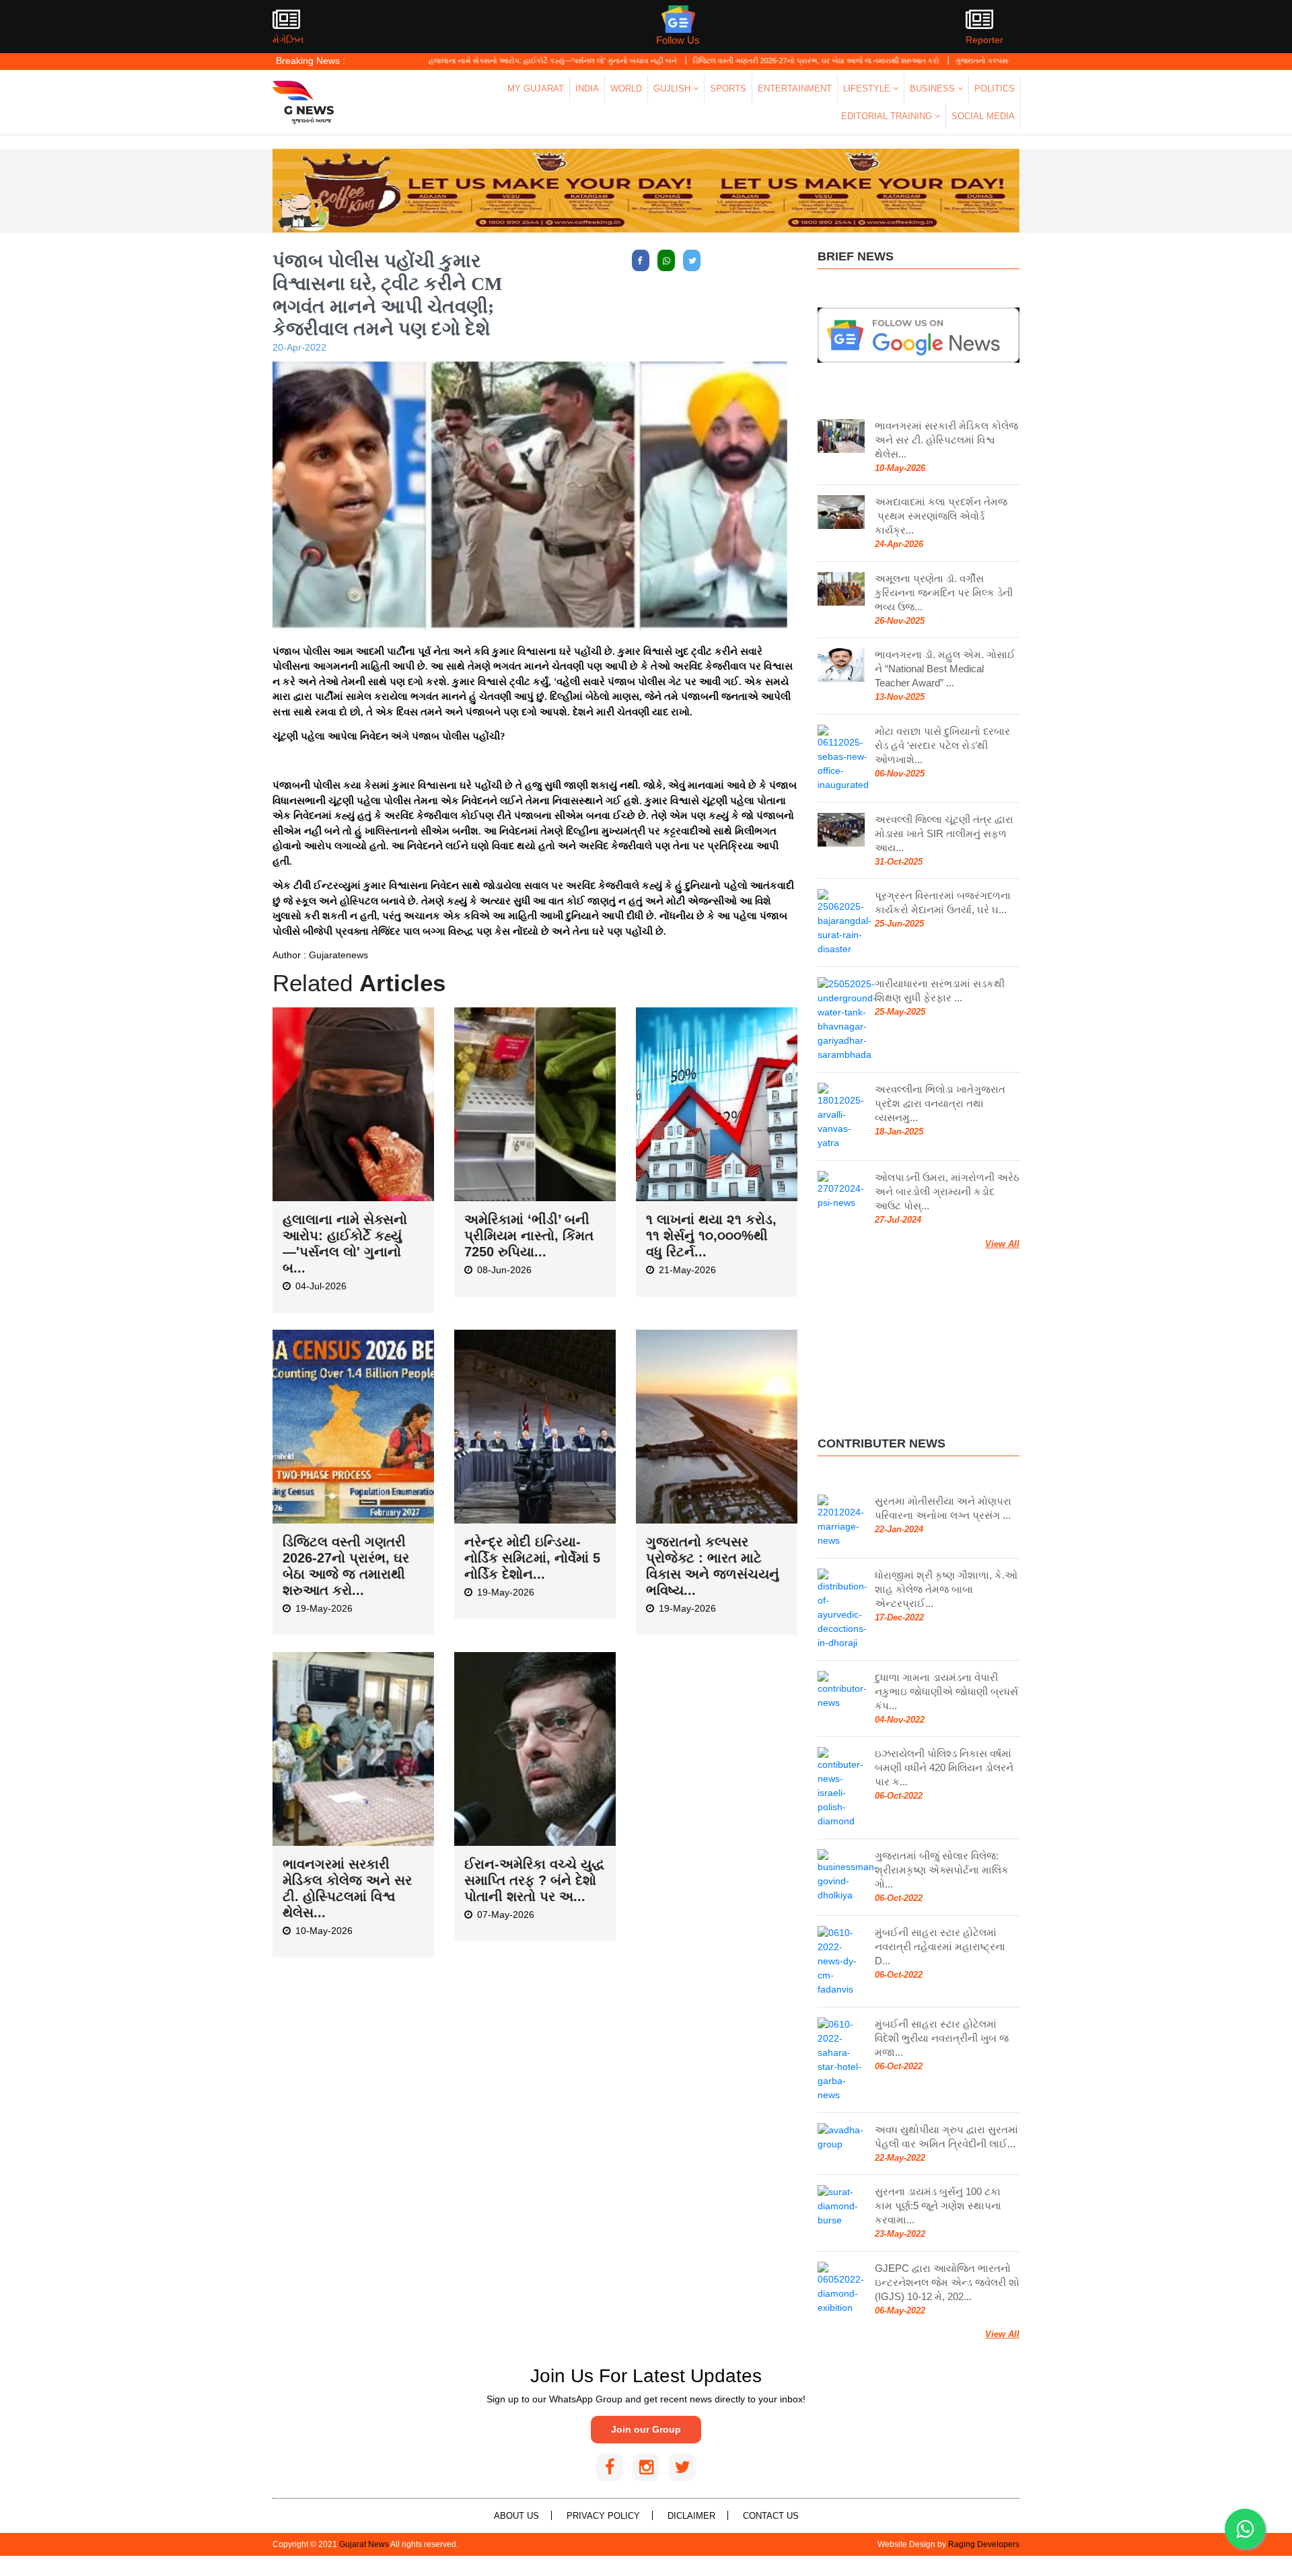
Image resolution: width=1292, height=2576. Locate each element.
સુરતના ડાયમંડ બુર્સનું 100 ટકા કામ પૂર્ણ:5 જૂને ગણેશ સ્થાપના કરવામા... (938, 2206)
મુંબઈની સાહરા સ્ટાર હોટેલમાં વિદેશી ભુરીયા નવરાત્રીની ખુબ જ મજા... (942, 2038)
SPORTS (728, 88)
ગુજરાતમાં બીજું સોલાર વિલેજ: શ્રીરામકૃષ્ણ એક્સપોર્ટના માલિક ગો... (942, 1870)
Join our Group (646, 2429)
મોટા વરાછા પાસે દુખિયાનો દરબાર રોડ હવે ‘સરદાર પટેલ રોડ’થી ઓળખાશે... (942, 745)
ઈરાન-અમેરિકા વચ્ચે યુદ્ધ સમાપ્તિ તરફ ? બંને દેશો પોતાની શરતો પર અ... (534, 1880)
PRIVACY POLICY (603, 2516)
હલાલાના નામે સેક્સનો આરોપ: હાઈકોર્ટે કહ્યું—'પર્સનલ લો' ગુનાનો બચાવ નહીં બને (466, 61)
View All (1002, 1244)
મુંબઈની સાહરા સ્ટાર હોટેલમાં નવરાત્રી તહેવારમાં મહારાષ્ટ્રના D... (940, 1946)
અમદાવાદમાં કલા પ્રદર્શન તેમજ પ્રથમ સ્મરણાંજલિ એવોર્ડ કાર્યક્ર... (941, 516)
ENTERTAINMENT (795, 88)
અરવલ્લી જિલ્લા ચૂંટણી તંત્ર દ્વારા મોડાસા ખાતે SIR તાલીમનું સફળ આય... (944, 833)
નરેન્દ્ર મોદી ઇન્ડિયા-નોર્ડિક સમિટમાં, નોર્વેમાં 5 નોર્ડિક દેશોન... (532, 1558)
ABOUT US (516, 2516)
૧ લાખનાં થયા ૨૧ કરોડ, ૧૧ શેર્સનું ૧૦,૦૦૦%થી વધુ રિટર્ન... (711, 1236)
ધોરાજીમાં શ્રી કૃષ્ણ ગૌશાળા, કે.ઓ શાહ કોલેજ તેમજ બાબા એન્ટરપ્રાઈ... (946, 1589)
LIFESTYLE (868, 88)
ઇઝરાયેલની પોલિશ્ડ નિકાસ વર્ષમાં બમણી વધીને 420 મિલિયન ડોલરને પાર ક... (944, 1767)
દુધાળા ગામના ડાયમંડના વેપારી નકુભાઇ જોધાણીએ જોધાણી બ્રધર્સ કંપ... (946, 1691)
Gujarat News (364, 2544)
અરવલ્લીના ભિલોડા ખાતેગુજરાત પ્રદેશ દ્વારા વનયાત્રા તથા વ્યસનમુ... (940, 1103)
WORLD (626, 88)
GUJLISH (673, 88)
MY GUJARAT (536, 88)
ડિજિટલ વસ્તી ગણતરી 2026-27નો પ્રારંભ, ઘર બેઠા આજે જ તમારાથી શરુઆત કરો (730, 61)
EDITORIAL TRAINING (888, 116)
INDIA (587, 88)
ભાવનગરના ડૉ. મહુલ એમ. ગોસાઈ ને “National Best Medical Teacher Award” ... (945, 669)
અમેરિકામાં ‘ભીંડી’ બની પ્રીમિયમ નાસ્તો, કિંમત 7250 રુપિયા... (529, 1236)
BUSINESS (934, 88)
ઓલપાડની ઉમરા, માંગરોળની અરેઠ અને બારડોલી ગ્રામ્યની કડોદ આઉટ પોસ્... (947, 1191)
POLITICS (995, 88)
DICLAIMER (691, 2516)
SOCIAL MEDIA (983, 116)
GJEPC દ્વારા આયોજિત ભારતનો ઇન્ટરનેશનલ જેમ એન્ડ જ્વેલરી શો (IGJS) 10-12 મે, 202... (947, 2282)
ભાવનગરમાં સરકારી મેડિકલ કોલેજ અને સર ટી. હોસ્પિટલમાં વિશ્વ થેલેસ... (946, 440)
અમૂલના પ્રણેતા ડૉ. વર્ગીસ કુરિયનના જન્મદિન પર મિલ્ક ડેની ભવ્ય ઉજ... (944, 593)
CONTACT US (771, 2516)
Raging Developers (984, 2544)
